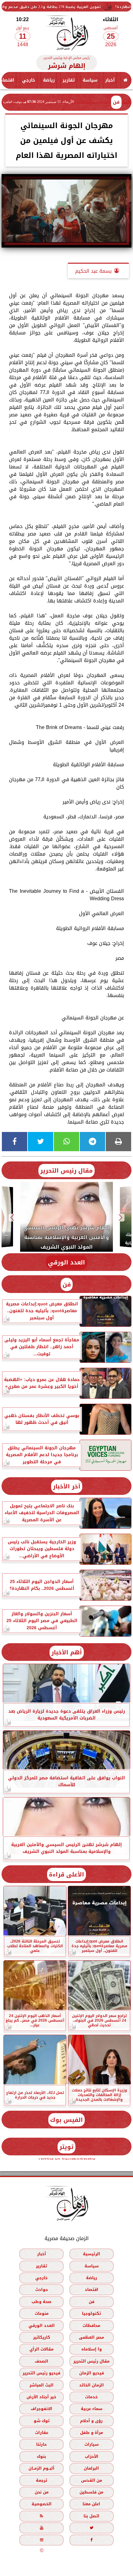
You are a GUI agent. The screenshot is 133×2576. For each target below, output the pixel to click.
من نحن (42, 2492)
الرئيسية (92, 2254)
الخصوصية (42, 2504)
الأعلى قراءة (66, 1874)
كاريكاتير (42, 2337)
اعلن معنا (91, 2504)
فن (116, 102)
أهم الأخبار (67, 1652)
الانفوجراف (41, 2409)
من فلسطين (91, 2492)
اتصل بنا (91, 2516)
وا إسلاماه (92, 2349)
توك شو (42, 2420)
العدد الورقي (66, 1262)
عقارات (42, 2433)
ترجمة (41, 2480)
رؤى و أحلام (91, 2420)
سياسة (90, 80)
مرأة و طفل (92, 2433)
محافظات (91, 2325)
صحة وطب (41, 2301)
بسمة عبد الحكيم (93, 271)
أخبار (110, 80)
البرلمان (91, 2468)
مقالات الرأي (41, 2349)
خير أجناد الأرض (41, 2397)
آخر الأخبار (67, 1486)
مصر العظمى (91, 2337)
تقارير (69, 80)
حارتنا (41, 2444)
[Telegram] (92, 1142)
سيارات (92, 2444)
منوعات (42, 2313)
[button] (121, 1218)
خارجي (29, 80)
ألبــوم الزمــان (41, 2468)
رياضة (49, 80)
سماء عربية (92, 2409)
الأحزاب (92, 2456)
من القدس (92, 2480)
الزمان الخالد (92, 2385)
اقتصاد (92, 2290)
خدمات (91, 2397)
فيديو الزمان (92, 2373)
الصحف (41, 2361)
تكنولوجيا (91, 2313)
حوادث (42, 2290)
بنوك (41, 2456)
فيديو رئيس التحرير (41, 2373)
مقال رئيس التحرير (66, 1171)
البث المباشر (41, 2385)
